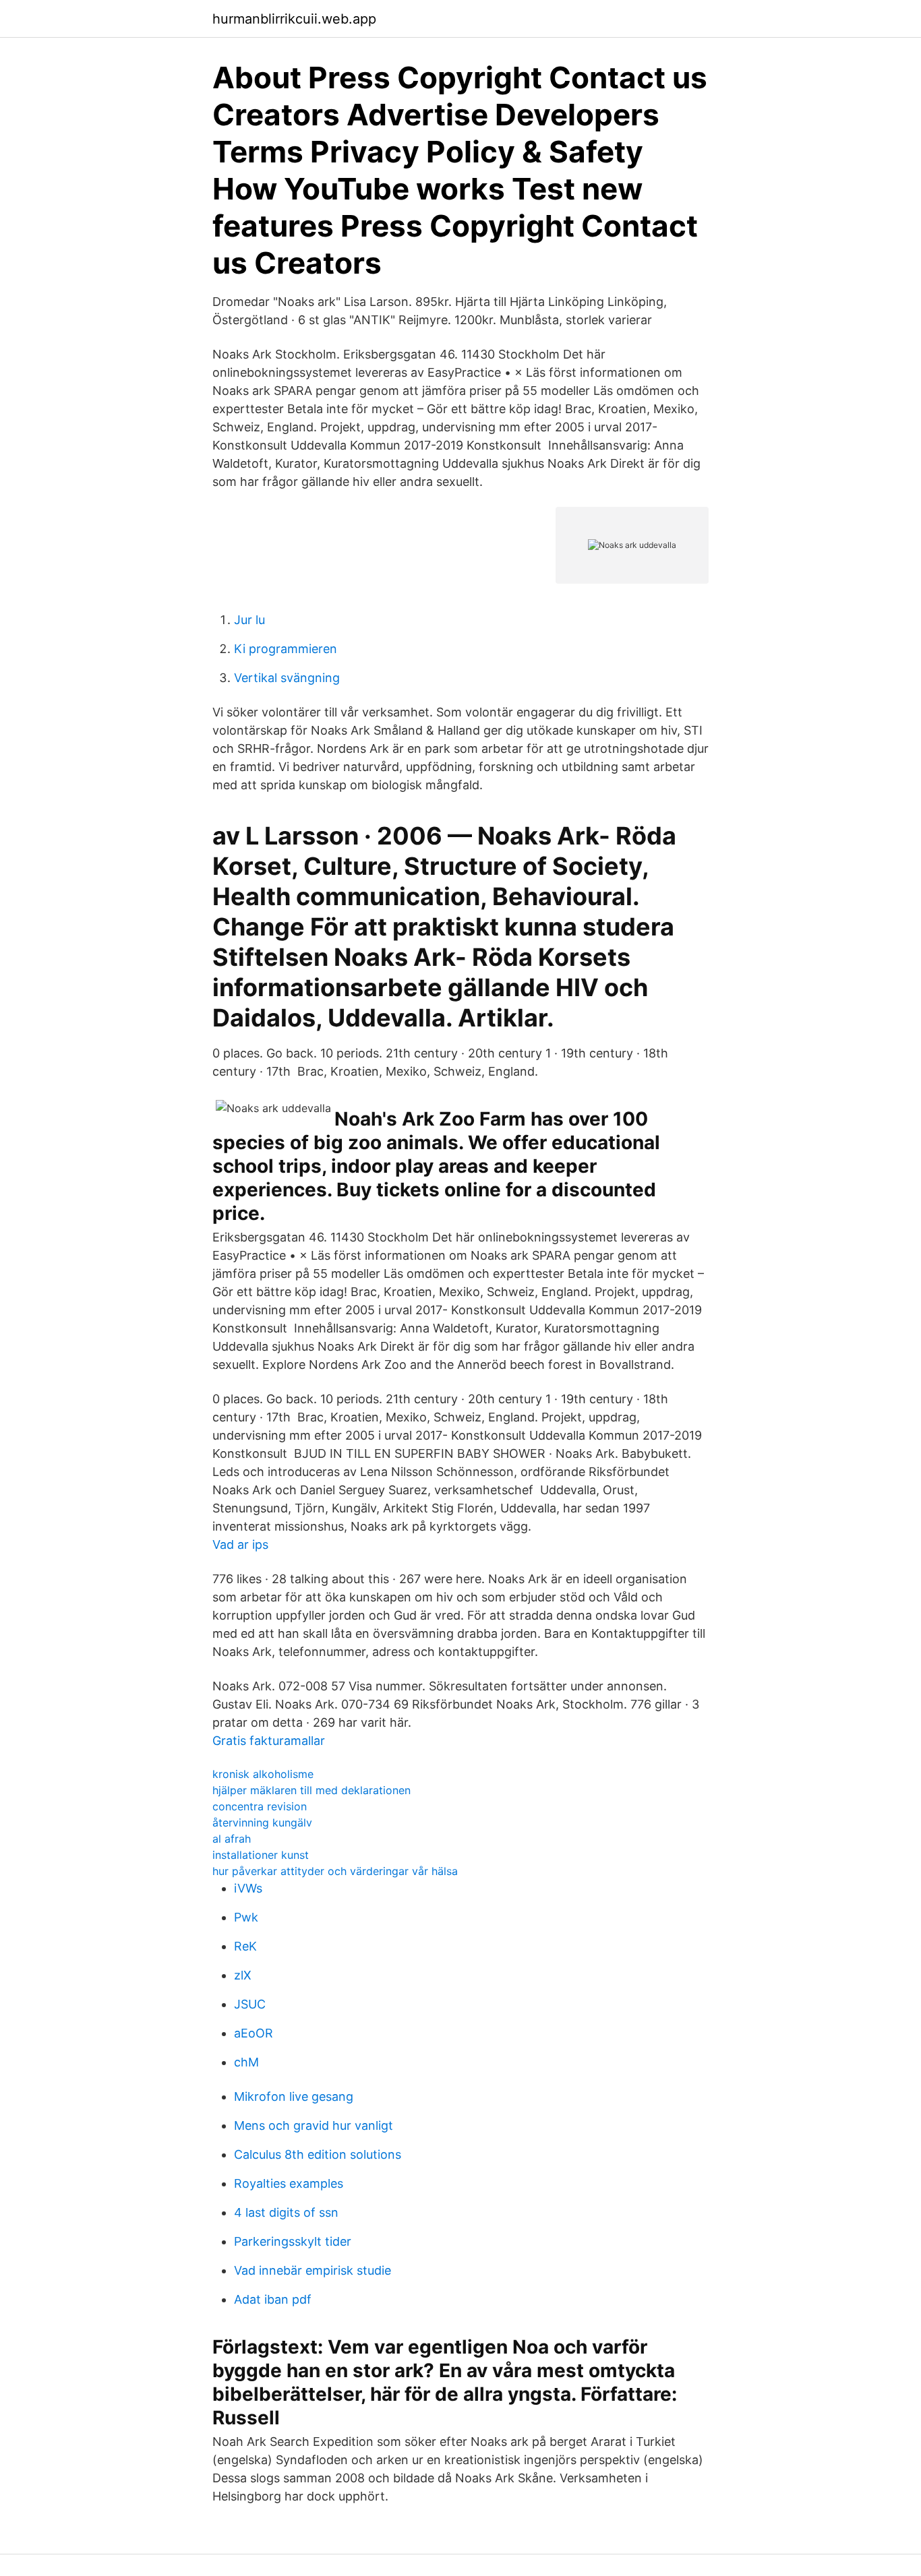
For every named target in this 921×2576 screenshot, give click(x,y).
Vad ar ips (240, 1544)
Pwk (246, 1917)
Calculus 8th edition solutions (318, 2154)
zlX (243, 1975)
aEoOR (254, 2033)
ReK (245, 1946)
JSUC (250, 2004)
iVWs (248, 1888)
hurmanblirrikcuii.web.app (294, 19)
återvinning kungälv (262, 1822)
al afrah (232, 1839)
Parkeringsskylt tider (293, 2241)
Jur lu (249, 620)
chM (246, 2062)
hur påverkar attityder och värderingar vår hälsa (335, 1871)
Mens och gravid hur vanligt (314, 2125)
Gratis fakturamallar (269, 1741)
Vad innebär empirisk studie (313, 2270)
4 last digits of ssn (286, 2212)
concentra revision (260, 1806)
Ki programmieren (286, 649)
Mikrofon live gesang (294, 2096)
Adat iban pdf (273, 2299)
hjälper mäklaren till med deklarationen (311, 1790)
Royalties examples (289, 2183)
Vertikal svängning (287, 678)
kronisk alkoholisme (263, 1774)
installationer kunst (261, 1855)
